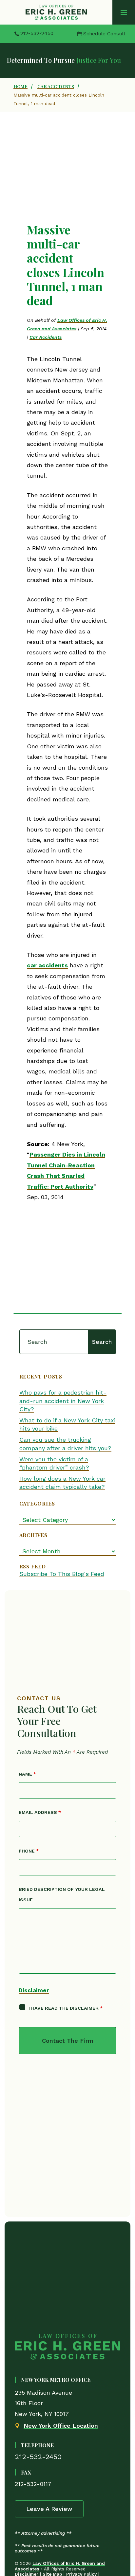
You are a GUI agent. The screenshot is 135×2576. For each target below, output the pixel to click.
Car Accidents (46, 337)
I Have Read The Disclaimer (66, 2008)
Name (27, 1774)
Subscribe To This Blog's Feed (62, 1574)
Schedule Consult (104, 34)
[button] (124, 12)
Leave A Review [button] (49, 2509)
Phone (29, 1851)
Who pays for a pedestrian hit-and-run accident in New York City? (63, 1401)
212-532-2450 (37, 33)
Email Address (40, 1812)
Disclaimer (34, 1990)
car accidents (47, 965)
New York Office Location (61, 2426)
